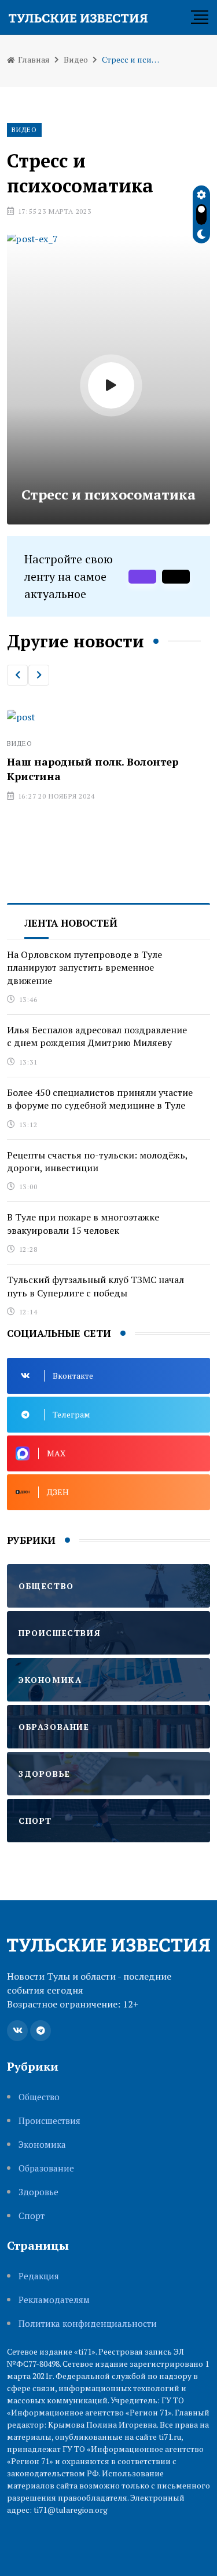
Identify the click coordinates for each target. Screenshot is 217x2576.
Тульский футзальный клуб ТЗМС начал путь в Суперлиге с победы (95, 1286)
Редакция (39, 2276)
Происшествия (49, 2121)
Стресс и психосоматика (108, 494)
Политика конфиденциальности (88, 2324)
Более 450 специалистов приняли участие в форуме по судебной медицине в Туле (100, 1099)
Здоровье (38, 2192)
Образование (46, 2168)
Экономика (42, 2145)
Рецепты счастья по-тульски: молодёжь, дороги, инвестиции (98, 1161)
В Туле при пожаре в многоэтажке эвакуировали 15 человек (83, 1223)
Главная (33, 59)
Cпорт (32, 2216)
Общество (39, 2097)
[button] (17, 675)
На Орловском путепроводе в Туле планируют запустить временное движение (84, 968)
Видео (76, 59)
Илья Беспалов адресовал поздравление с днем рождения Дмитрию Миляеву (97, 1036)
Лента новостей (71, 923)
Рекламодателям (54, 2300)
